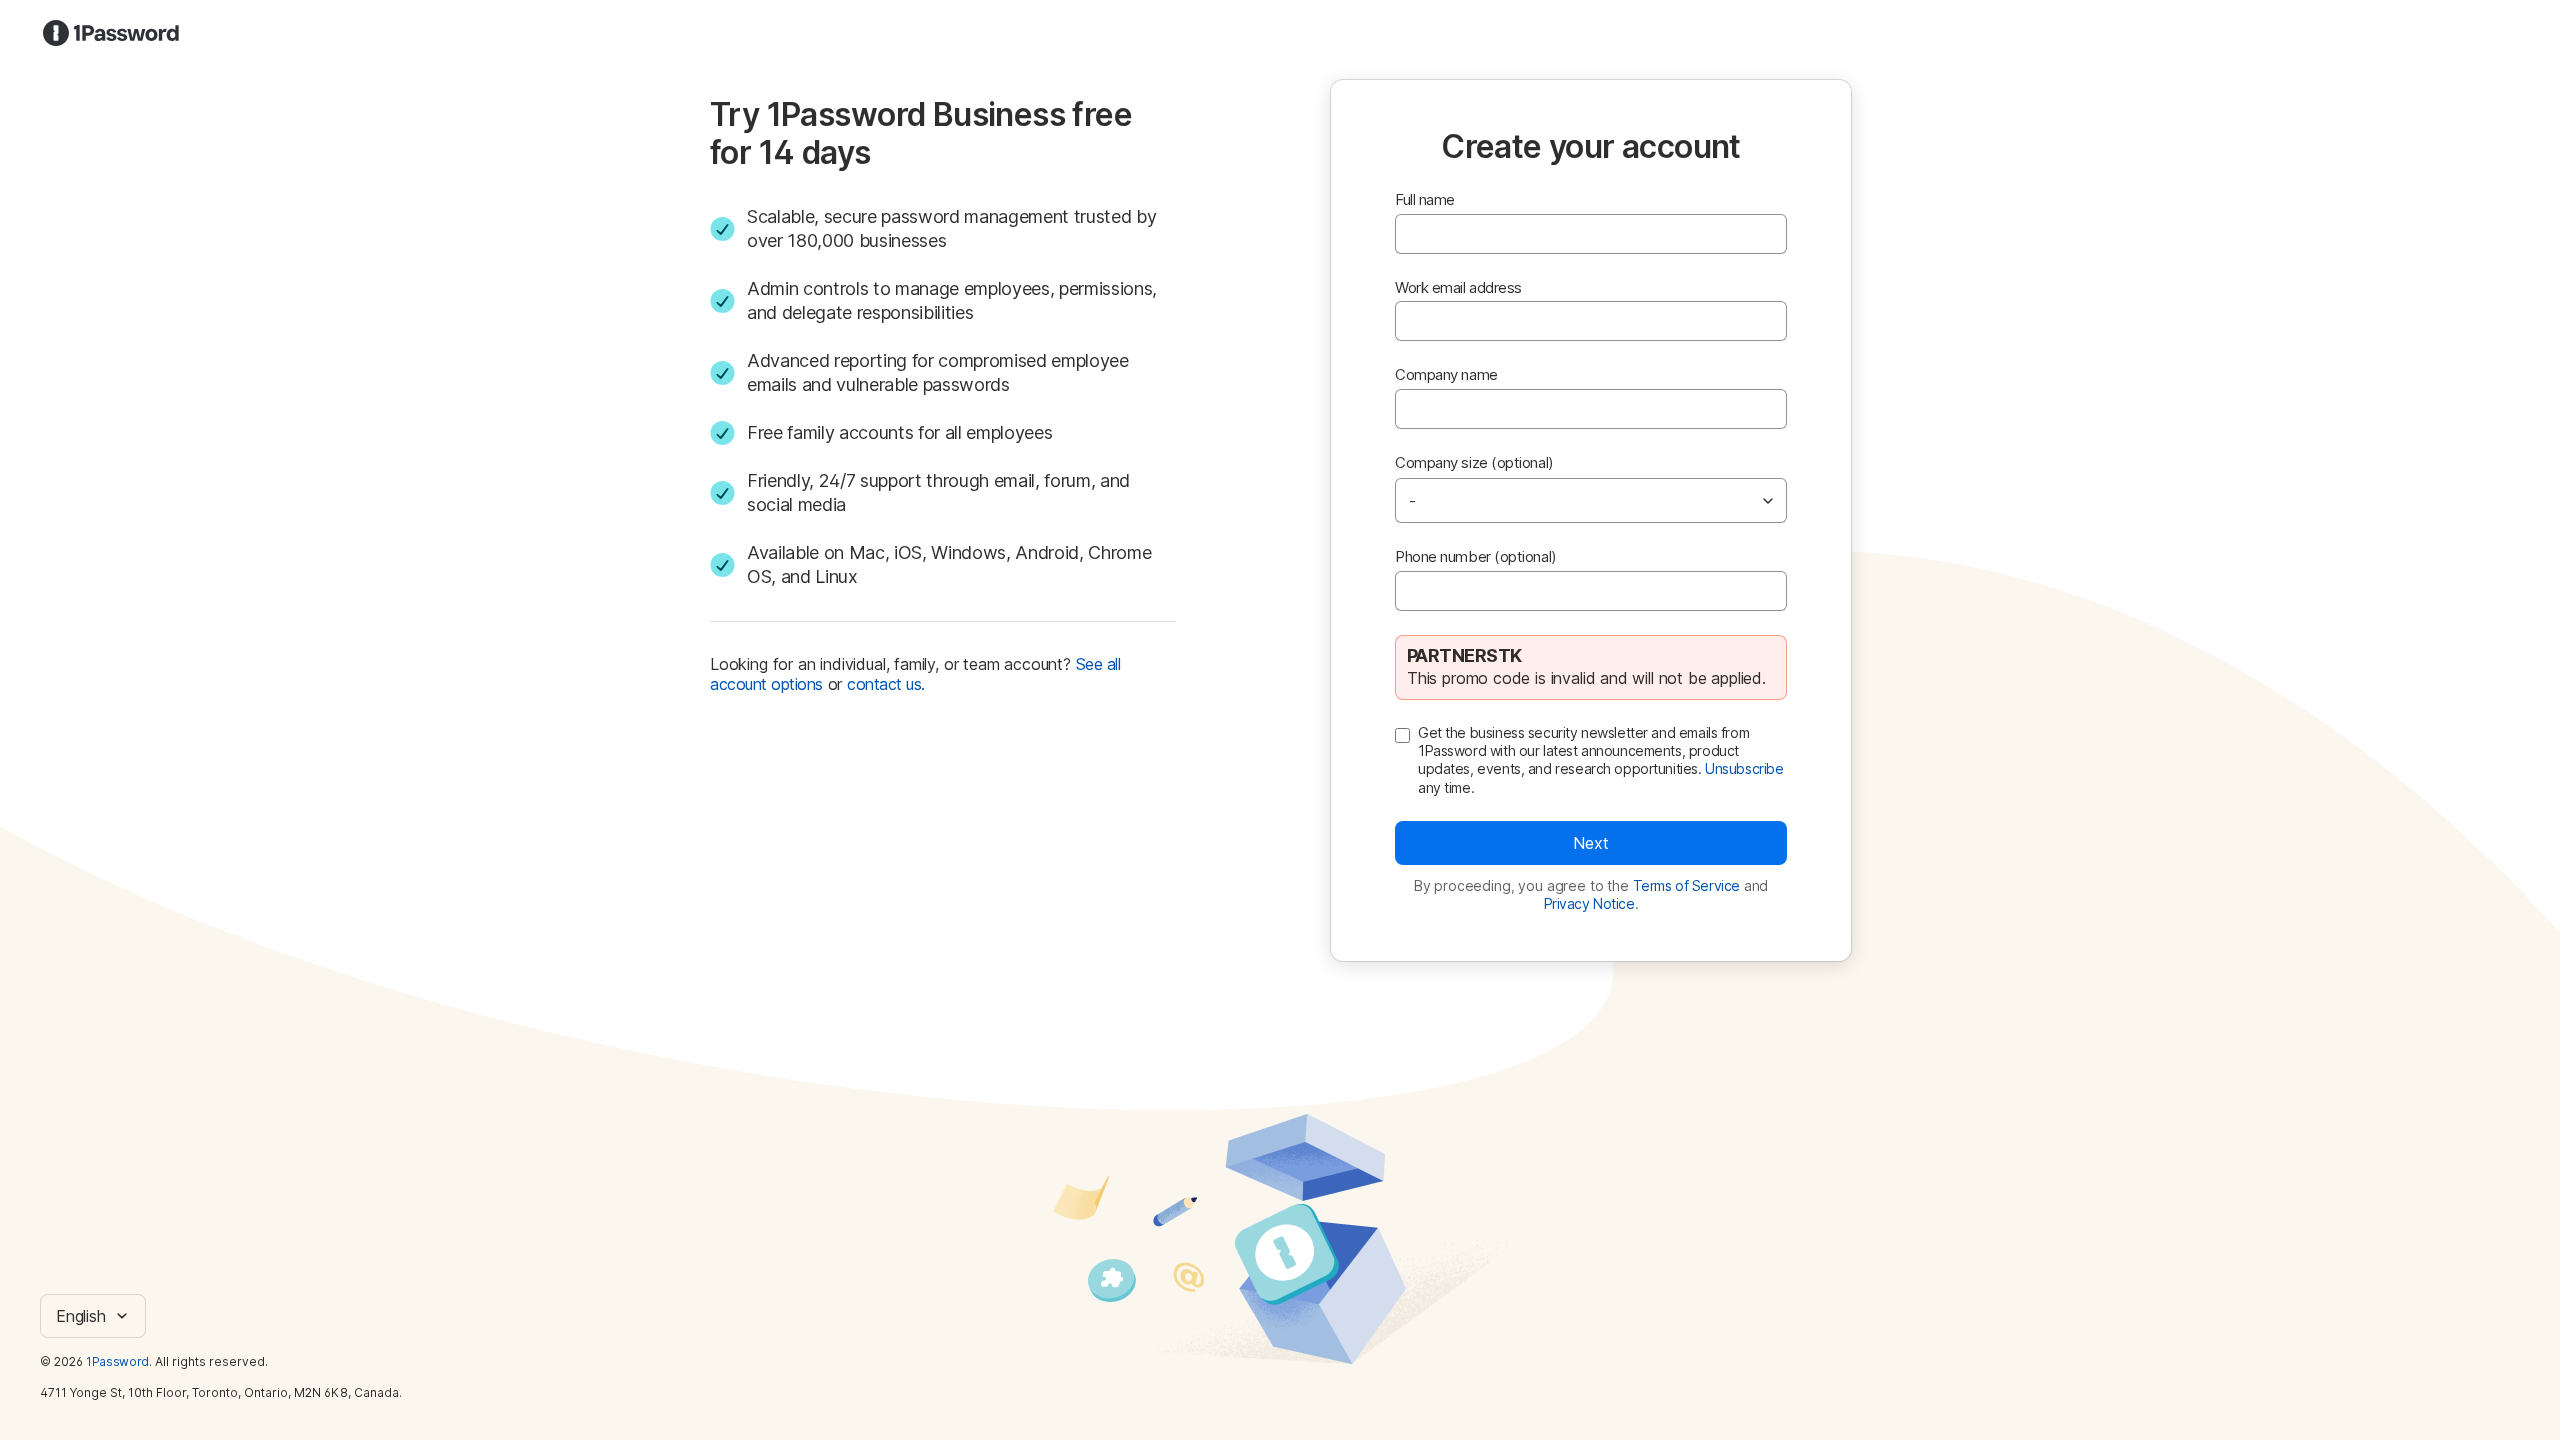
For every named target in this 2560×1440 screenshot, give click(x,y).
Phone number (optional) (1476, 556)
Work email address (1458, 287)
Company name (1446, 374)
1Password (117, 1361)
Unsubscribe (1744, 768)
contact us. (886, 684)
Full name (1425, 199)
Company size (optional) (1474, 462)
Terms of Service (1686, 885)
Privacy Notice (1589, 903)
